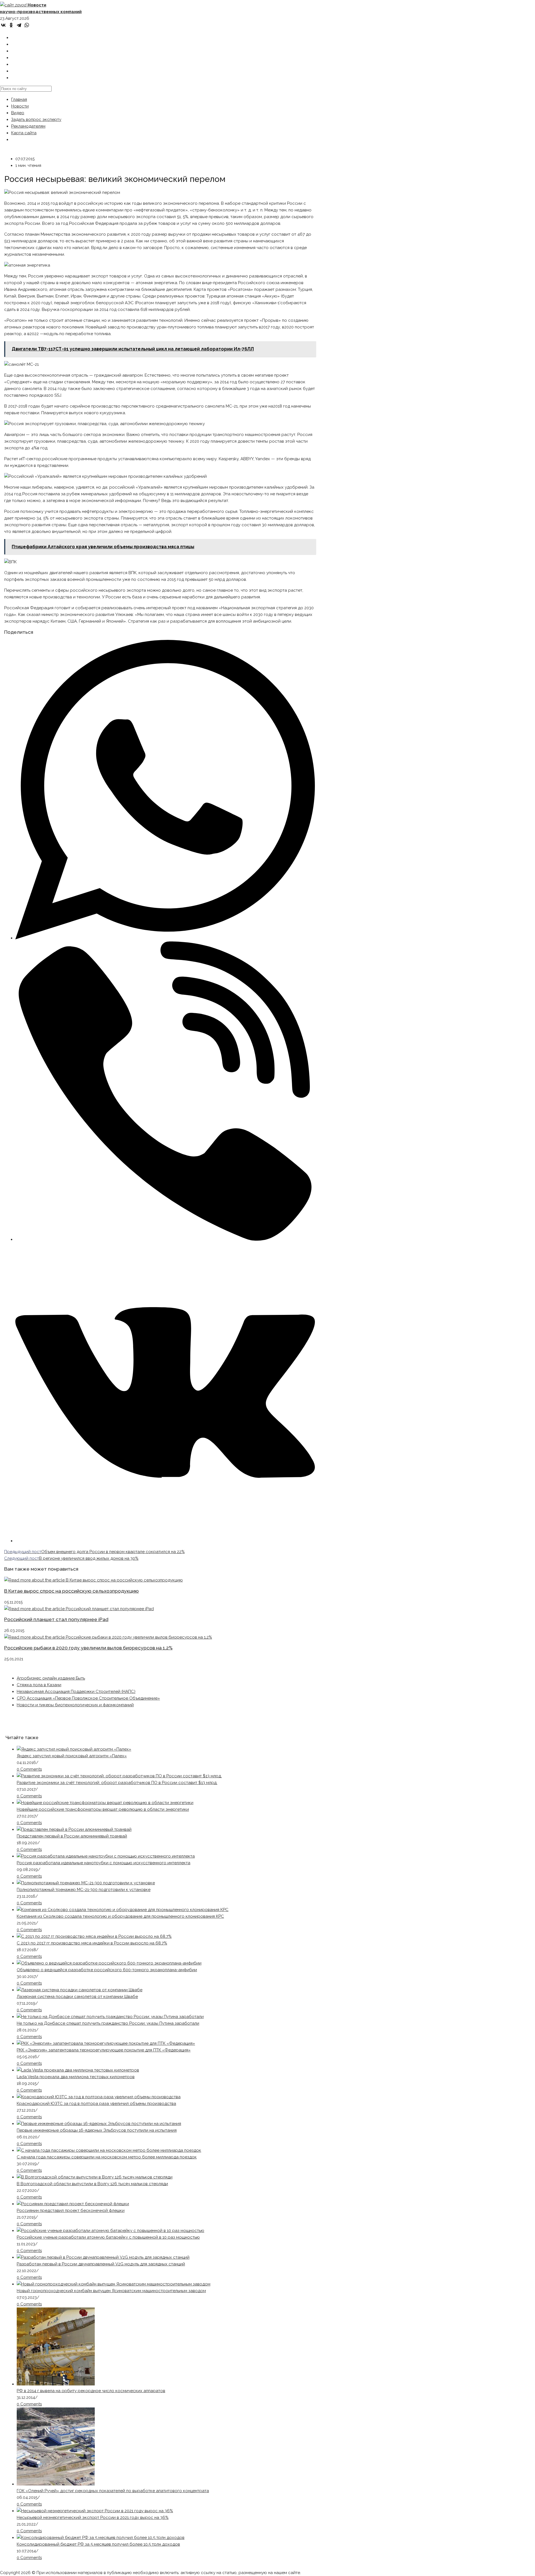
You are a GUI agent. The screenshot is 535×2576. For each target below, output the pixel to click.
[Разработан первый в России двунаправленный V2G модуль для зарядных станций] (103, 2257)
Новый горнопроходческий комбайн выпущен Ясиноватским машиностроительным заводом (111, 2291)
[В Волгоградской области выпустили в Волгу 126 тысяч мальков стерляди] (95, 2177)
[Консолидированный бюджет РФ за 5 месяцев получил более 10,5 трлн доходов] (101, 2538)
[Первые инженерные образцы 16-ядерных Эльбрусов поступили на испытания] (99, 2124)
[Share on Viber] (165, 1239)
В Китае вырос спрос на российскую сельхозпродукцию (71, 1591)
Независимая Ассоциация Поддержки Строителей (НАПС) (76, 1692)
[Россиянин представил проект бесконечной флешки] (73, 2204)
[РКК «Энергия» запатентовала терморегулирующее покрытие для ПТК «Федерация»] (106, 2043)
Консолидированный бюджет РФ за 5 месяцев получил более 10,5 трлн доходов (98, 2544)
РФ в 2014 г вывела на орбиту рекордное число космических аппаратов (91, 2391)
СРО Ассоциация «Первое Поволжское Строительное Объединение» (88, 1698)
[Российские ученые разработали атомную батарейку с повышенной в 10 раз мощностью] (110, 2231)
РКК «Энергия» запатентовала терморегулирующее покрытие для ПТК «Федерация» (104, 2050)
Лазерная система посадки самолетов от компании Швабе (77, 1997)
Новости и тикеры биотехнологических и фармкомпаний (75, 1705)
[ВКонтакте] (3, 25)
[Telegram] (19, 25)
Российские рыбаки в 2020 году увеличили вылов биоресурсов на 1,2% (88, 1648)
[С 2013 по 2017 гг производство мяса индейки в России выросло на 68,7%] (94, 1936)
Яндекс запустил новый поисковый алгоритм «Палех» (72, 1756)
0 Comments (29, 1769)
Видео (18, 113)
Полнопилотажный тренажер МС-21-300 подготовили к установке (84, 1890)
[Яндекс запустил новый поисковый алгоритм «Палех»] (74, 1749)
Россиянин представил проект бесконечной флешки (71, 2211)
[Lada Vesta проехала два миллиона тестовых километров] (78, 2070)
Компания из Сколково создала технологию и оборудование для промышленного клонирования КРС (120, 1916)
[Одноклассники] (11, 25)
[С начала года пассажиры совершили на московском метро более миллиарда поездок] (109, 2150)
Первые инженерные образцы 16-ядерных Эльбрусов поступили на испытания (97, 2130)
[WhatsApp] (27, 25)
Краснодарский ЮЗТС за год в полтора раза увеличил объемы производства (96, 2104)
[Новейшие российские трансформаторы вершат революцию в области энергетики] (105, 1803)
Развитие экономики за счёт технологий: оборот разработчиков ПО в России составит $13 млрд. (117, 1783)
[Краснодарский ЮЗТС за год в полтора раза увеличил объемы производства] (99, 2097)
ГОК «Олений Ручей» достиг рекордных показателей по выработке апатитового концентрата (113, 2491)
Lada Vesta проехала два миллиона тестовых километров (76, 2077)
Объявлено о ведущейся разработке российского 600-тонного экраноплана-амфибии (107, 1970)
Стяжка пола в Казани (39, 1685)
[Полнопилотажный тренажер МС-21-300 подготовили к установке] (86, 1883)
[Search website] (15, 78)
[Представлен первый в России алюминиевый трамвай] (74, 1829)
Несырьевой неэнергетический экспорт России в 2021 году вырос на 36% (93, 2517)
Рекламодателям (28, 126)
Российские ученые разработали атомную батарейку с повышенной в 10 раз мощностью (108, 2237)
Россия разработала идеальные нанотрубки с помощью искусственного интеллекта (104, 1863)
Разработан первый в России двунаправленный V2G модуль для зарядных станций (101, 2264)
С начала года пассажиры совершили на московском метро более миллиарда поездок (107, 2157)
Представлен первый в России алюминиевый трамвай (72, 1836)
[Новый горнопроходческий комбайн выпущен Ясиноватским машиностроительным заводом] (114, 2284)
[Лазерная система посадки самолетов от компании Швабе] (80, 1990)
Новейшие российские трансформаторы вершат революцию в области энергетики (103, 1809)
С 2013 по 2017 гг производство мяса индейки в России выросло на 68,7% (92, 1943)
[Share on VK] (165, 1541)
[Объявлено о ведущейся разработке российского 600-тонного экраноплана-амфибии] (109, 1963)
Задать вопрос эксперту (36, 120)
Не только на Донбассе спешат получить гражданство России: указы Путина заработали (108, 2023)
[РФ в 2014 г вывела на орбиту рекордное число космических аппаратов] (56, 2384)
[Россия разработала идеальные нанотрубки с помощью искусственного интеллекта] (106, 1856)
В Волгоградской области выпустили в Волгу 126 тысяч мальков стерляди (92, 2184)
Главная (19, 99)
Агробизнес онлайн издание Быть (51, 1678)
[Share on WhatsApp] (165, 938)
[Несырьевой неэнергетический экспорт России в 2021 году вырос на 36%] (95, 2511)
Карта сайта (24, 133)
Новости (20, 106)
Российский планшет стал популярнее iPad (56, 1619)
